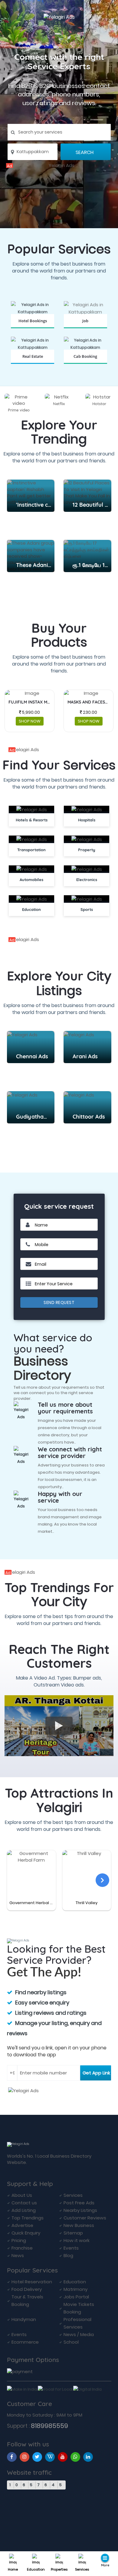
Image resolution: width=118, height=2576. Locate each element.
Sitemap (73, 2233)
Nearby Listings (80, 2210)
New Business (79, 2225)
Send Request (59, 1302)
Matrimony (75, 2289)
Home (13, 2569)
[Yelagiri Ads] (59, 165)
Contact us (24, 2203)
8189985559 (49, 2426)
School (71, 2342)
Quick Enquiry (26, 2233)
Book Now (33, 328)
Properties (59, 2569)
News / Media (79, 2334)
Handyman (24, 2319)
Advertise (22, 2225)
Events (71, 2248)
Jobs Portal (76, 2297)
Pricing (19, 2240)
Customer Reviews (85, 2218)
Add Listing (24, 2210)
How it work (77, 2240)
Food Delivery (27, 2289)
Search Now (85, 328)
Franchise (22, 2248)
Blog (68, 2255)
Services (82, 2569)
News (18, 2255)
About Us (22, 2195)
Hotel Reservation (32, 2282)
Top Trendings (28, 2218)
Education (36, 2569)
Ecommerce (25, 2342)
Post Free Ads (79, 2203)
